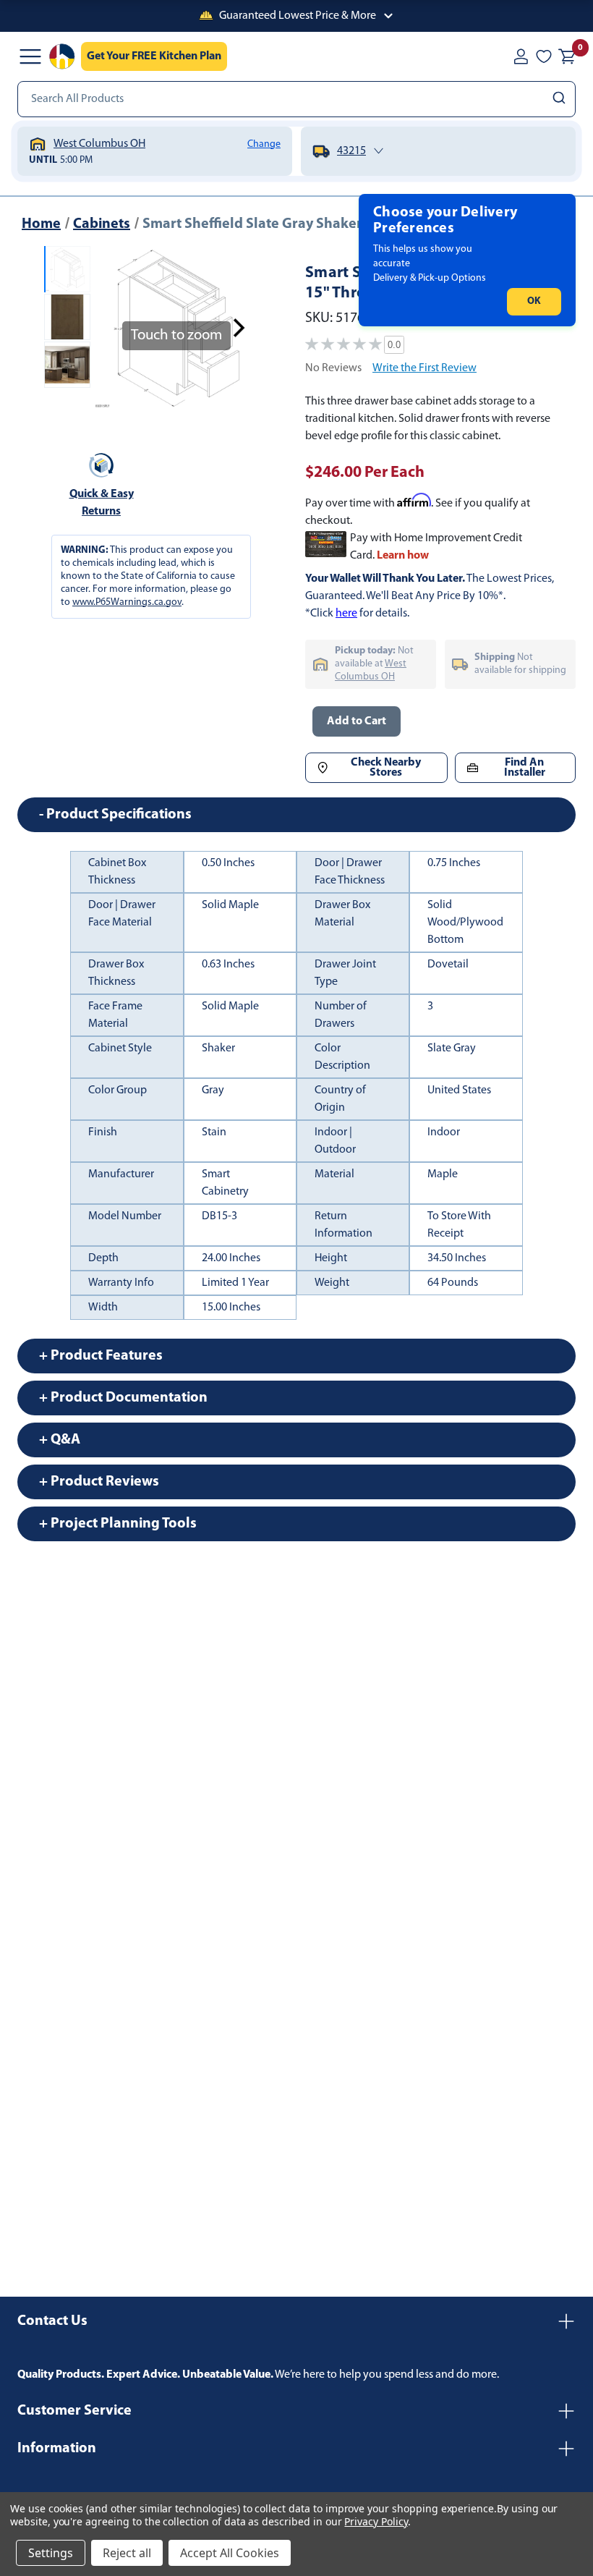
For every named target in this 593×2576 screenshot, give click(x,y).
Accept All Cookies (230, 2553)
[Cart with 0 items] (567, 56)
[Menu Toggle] (30, 56)
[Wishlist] (544, 56)
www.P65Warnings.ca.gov (127, 602)
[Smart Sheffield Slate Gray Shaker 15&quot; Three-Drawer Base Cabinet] (67, 269)
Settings (51, 2553)
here (346, 614)
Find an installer (525, 768)
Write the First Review (425, 368)
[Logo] (62, 56)
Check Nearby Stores (386, 768)
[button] (296, 16)
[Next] (239, 328)
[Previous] (114, 328)
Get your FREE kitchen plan (154, 56)
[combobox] (296, 99)
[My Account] (521, 56)
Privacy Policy (376, 2521)
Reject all (127, 2553)
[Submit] (561, 99)
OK (534, 301)
